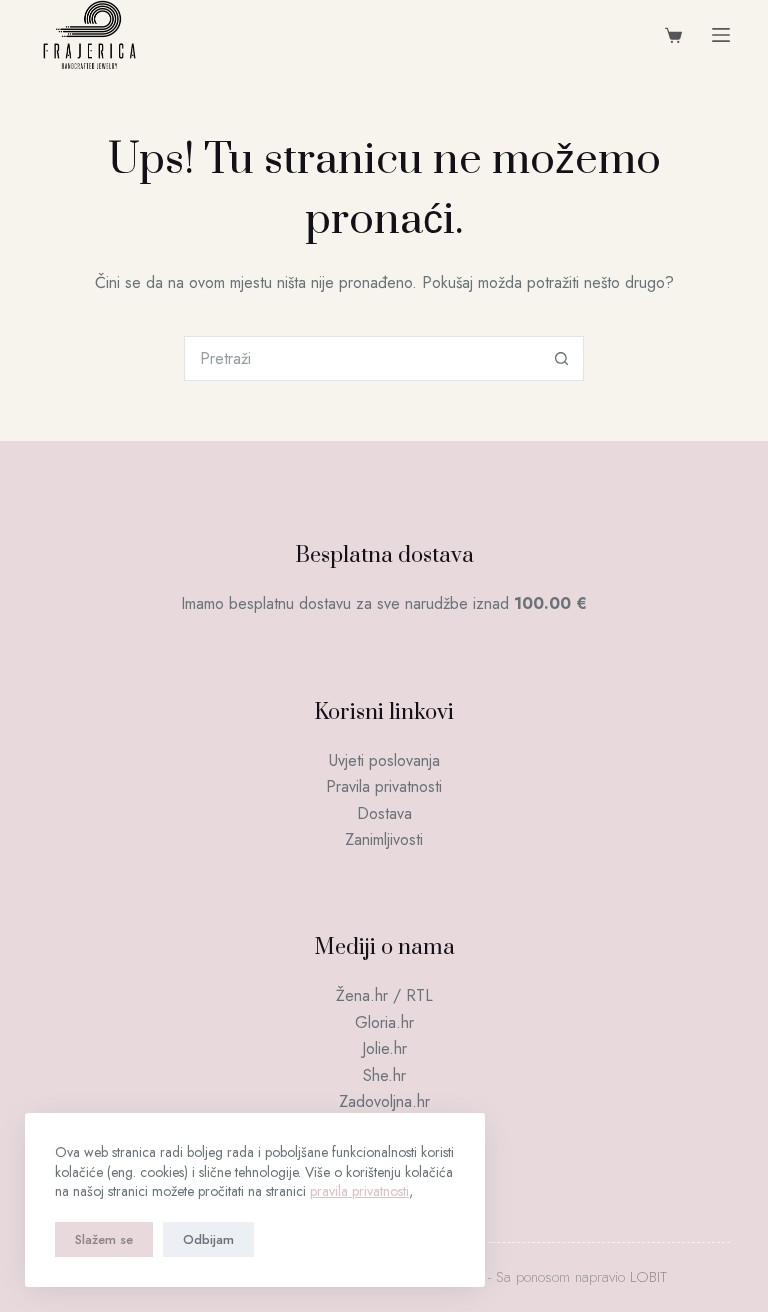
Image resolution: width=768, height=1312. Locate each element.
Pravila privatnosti (384, 786)
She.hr (384, 1075)
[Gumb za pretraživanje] (561, 358)
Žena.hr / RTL (384, 995)
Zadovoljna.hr (384, 1101)
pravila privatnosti (359, 1191)
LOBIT (648, 1277)
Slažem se (104, 1239)
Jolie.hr (384, 1048)
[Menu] (721, 35)
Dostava (384, 813)
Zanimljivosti (384, 839)
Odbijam (208, 1239)
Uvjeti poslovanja (384, 760)
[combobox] (362, 358)
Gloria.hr (384, 1022)
